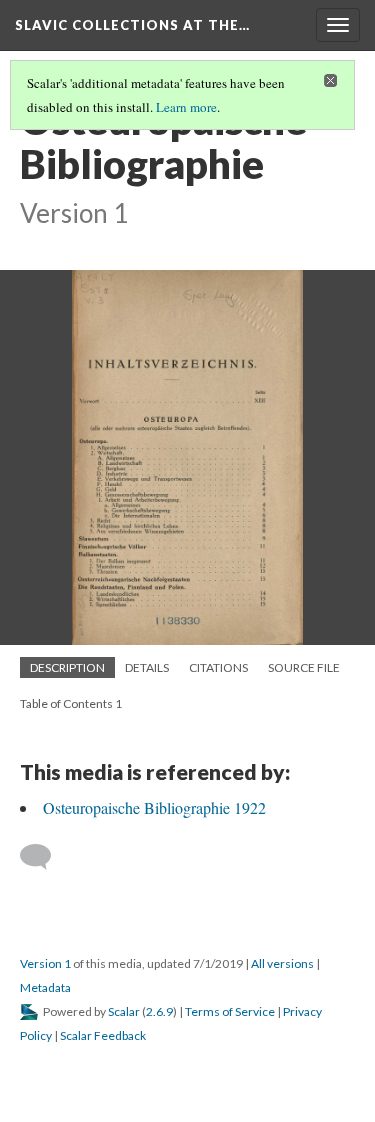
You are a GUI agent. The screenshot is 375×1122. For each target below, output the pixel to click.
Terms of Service (230, 1011)
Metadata (45, 987)
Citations (218, 667)
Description (67, 667)
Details (147, 667)
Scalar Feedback (103, 1035)
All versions (282, 963)
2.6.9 (159, 1011)
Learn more (186, 107)
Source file (304, 667)
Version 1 (45, 963)
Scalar (124, 1011)
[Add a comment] (44, 857)
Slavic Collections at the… (132, 25)
